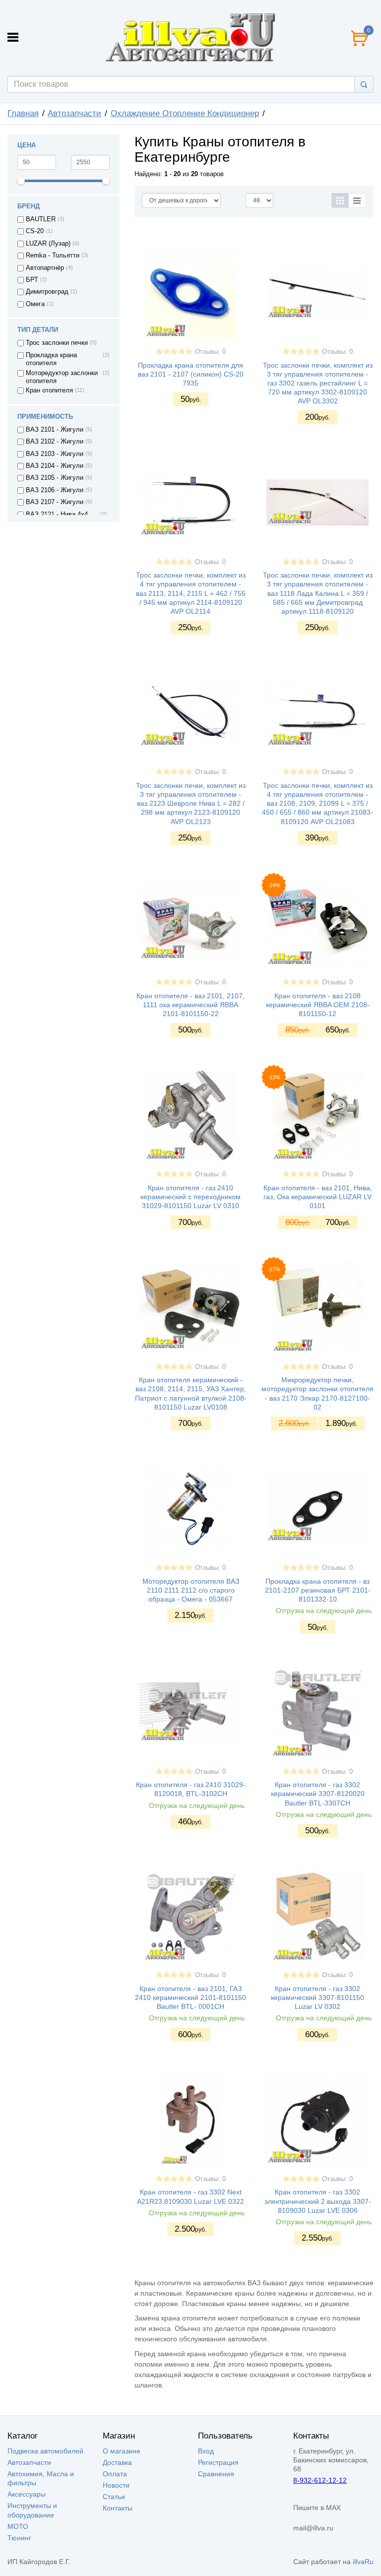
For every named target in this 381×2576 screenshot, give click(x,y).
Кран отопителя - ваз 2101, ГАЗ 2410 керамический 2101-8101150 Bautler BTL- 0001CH (190, 1997)
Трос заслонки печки (57, 343)
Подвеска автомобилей (45, 2451)
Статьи (114, 2497)
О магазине (122, 2451)
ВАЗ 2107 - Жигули (55, 502)
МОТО (18, 2526)
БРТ (32, 280)
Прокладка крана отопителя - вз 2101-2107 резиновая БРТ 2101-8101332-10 (318, 1590)
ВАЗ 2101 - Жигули (55, 430)
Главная (23, 113)
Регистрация (218, 2462)
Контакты (118, 2508)
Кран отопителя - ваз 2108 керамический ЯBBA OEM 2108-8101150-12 (318, 1005)
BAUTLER (41, 219)
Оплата (115, 2474)
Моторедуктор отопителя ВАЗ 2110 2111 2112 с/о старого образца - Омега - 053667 (191, 1590)
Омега (35, 304)
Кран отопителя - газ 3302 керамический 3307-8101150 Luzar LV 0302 (317, 1997)
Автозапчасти (74, 113)
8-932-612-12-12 (320, 2480)
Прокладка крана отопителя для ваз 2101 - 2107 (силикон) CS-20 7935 (191, 374)
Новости (116, 2485)
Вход (206, 2451)
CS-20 (35, 231)
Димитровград (47, 292)
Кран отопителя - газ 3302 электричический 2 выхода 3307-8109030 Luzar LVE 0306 (318, 2201)
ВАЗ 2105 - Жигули (55, 478)
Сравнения (216, 2474)
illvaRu (363, 2562)
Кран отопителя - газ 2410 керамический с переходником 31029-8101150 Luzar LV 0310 (190, 1197)
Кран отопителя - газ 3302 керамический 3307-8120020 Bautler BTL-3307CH (318, 1794)
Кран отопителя (49, 390)
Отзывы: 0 (210, 352)
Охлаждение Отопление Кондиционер (185, 113)
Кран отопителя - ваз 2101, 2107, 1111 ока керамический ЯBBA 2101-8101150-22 (190, 1005)
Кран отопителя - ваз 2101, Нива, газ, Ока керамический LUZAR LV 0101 (318, 1197)
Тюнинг (19, 2538)
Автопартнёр (45, 268)
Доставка (117, 2462)
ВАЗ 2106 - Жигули (55, 490)
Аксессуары (27, 2494)
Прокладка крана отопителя (51, 359)
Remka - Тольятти (53, 256)
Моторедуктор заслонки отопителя (62, 377)
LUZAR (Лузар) (48, 244)
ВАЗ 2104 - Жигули (55, 466)
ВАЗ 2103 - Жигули (55, 454)
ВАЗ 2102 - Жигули (55, 442)
